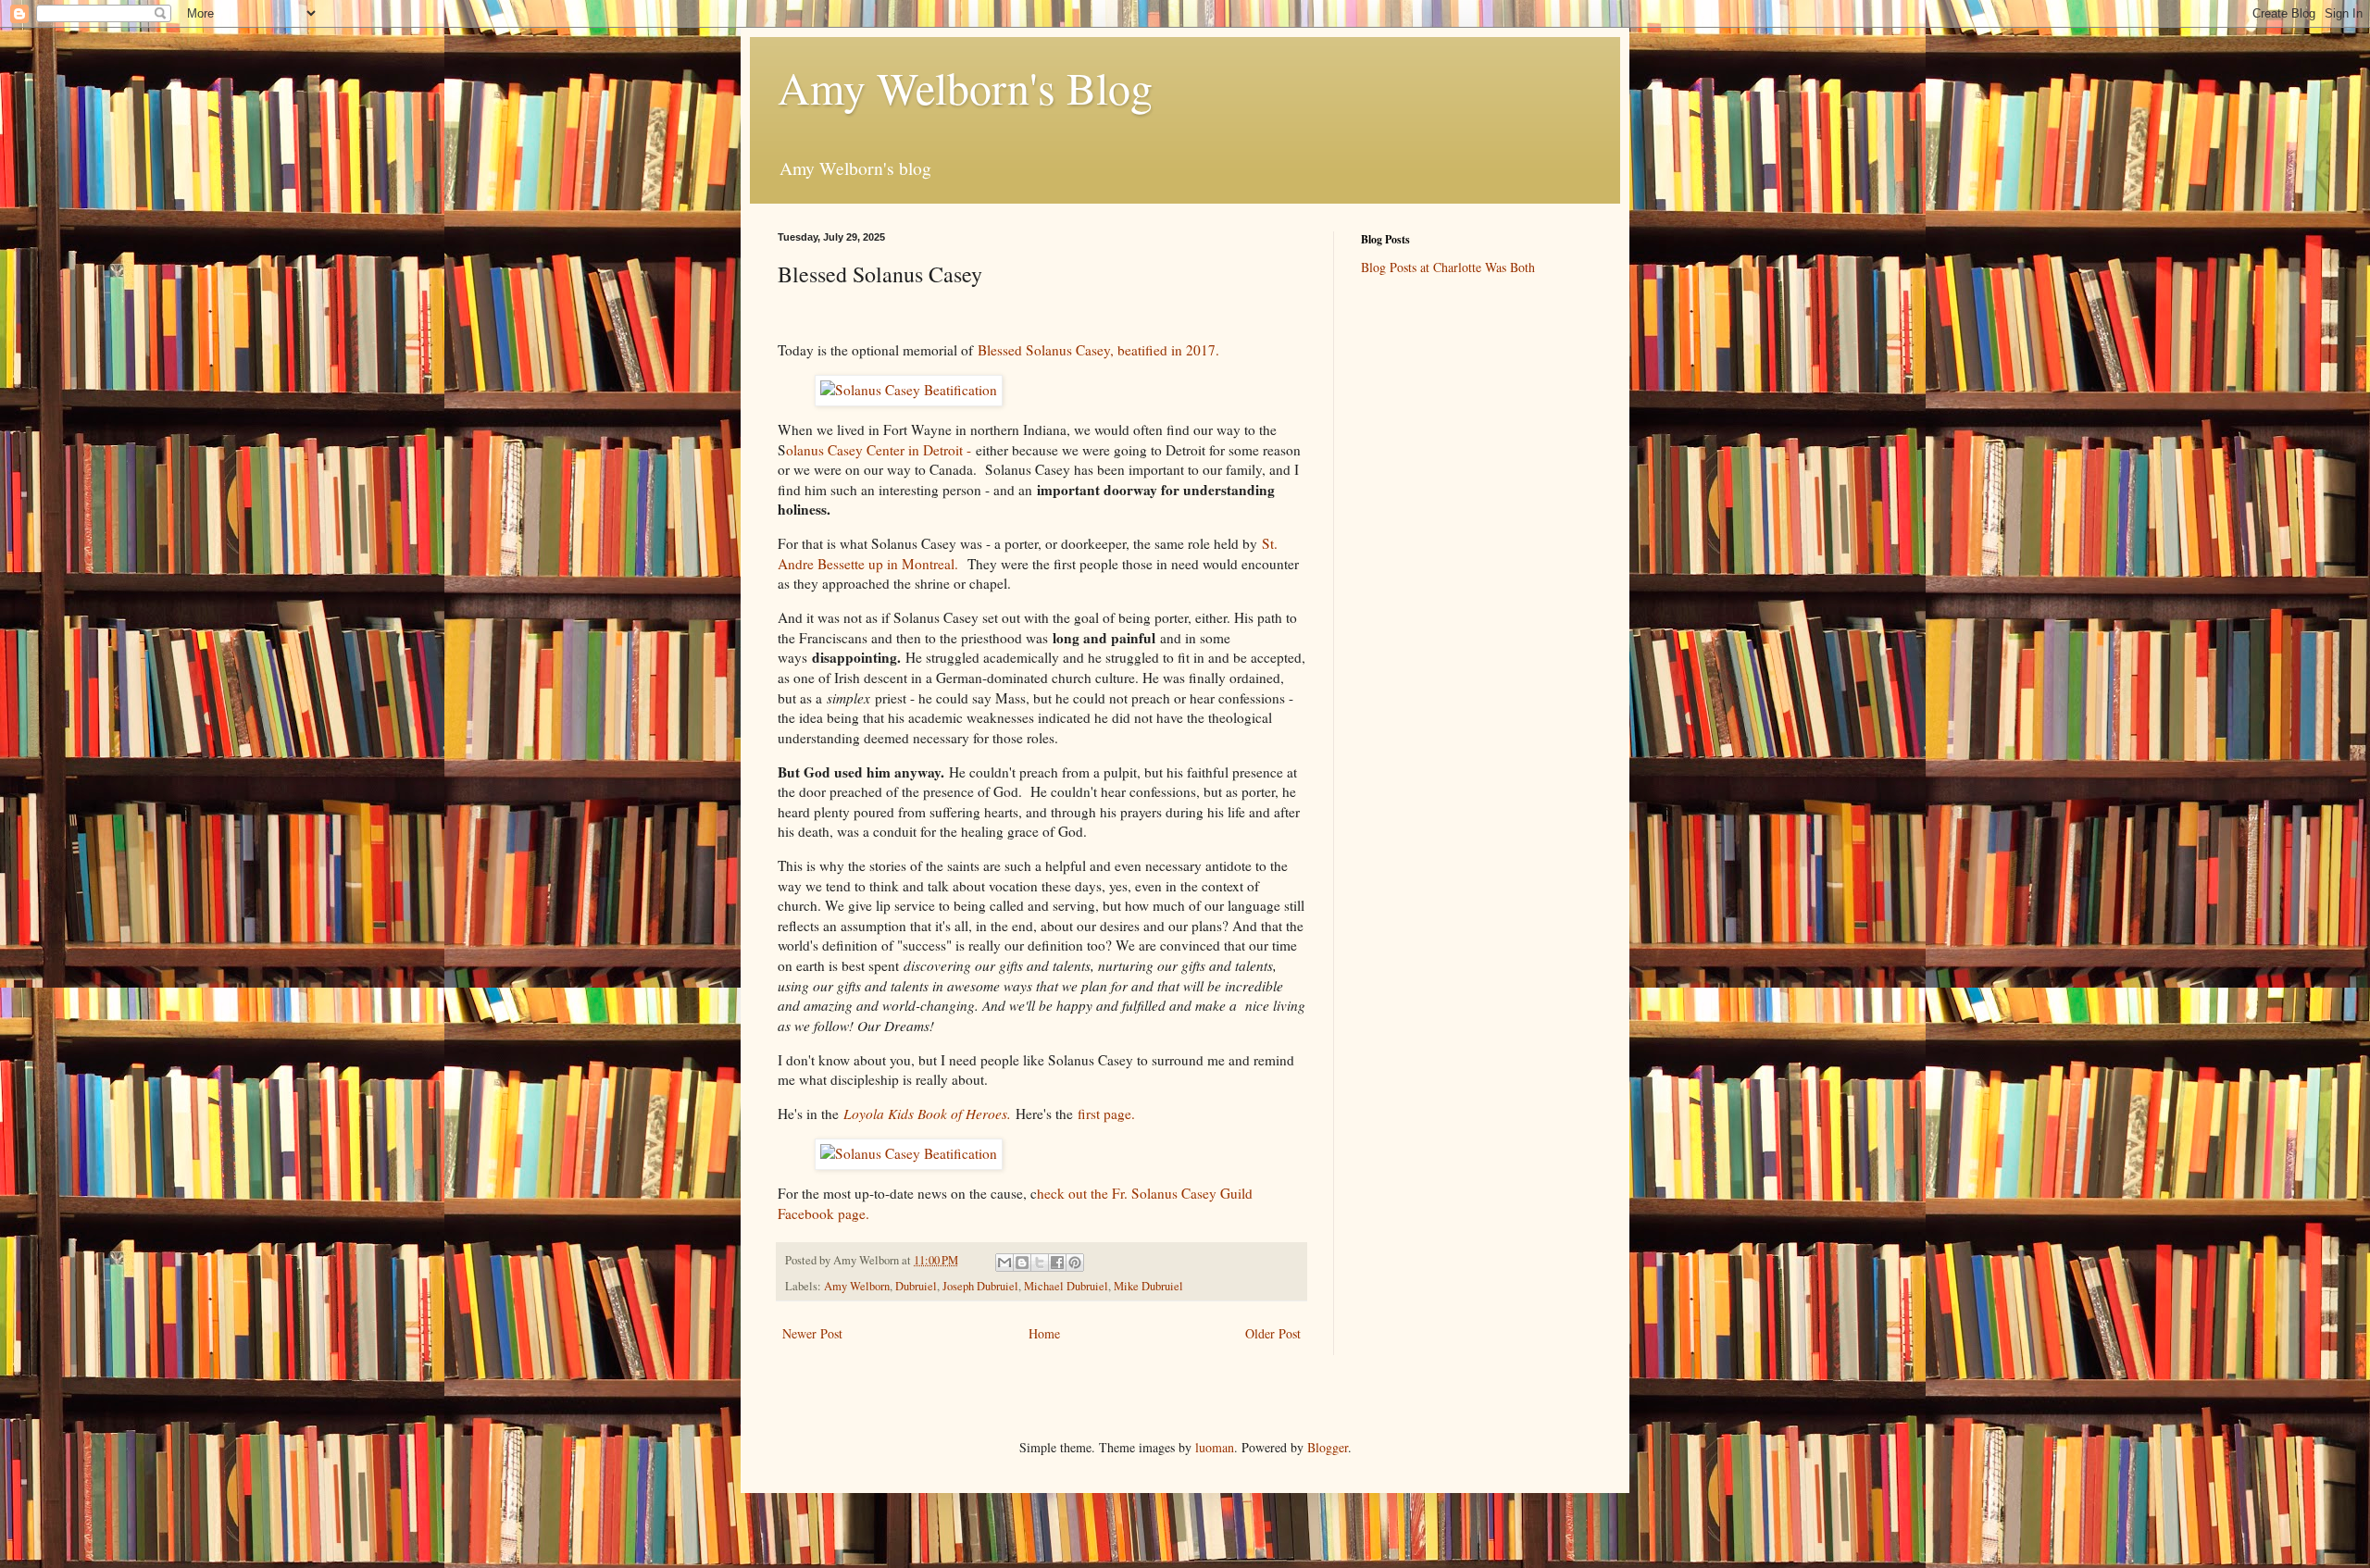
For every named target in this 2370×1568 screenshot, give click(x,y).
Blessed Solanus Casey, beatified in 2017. (1101, 350)
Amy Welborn (857, 1286)
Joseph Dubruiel (980, 1286)
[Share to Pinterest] (1075, 1263)
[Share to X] (1040, 1263)
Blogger (1328, 1447)
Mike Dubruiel (1148, 1286)
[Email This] (1004, 1263)
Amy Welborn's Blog (965, 87)
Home (1044, 1333)
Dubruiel (916, 1286)
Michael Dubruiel (1066, 1286)
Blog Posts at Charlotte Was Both (1448, 267)
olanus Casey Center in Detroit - (879, 450)
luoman (1215, 1447)
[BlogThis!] (1022, 1263)
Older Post (1273, 1333)
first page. (1104, 1114)
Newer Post (812, 1333)
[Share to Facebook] (1057, 1263)
